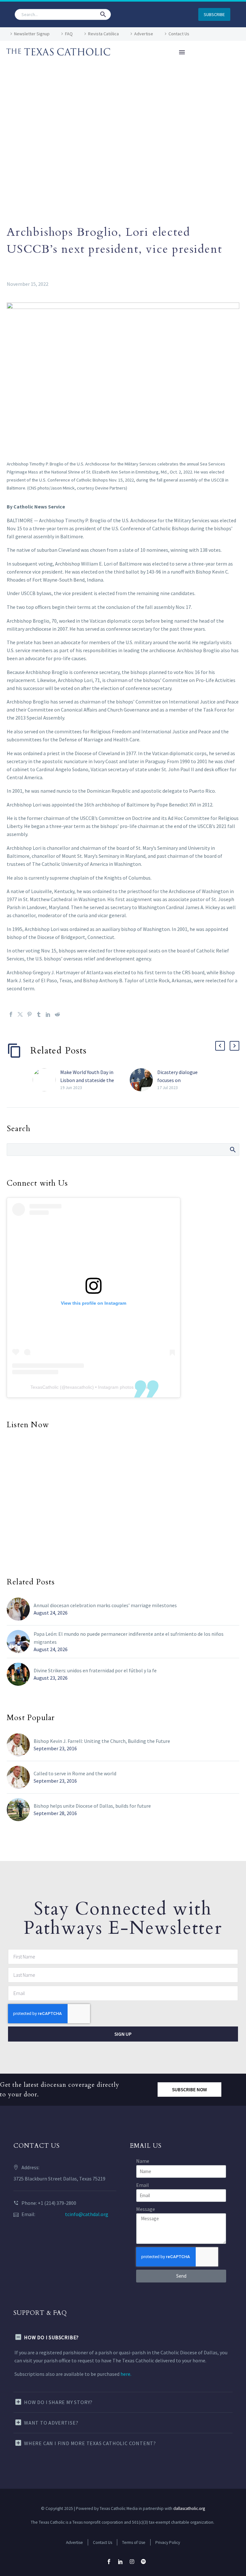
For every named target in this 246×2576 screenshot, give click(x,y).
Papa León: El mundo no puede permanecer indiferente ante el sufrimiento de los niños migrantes (129, 1638)
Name (143, 2161)
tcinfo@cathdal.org (87, 2214)
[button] (103, 14)
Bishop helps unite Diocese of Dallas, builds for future (92, 1806)
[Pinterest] (29, 1014)
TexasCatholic (45, 1387)
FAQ (69, 34)
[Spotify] (143, 2562)
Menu (182, 52)
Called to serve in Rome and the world (75, 1773)
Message (146, 2209)
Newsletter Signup (32, 34)
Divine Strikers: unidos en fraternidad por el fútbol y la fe (95, 1670)
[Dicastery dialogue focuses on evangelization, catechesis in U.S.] (143, 1080)
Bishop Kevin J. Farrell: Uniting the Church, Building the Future (102, 1741)
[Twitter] (20, 1014)
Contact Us (179, 34)
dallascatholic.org (189, 2508)
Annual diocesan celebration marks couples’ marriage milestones (105, 1605)
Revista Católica (103, 34)
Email (143, 2185)
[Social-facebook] (109, 2562)
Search (232, 1149)
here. (126, 2374)
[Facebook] (11, 1014)
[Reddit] (57, 1014)
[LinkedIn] (48, 1014)
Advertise (144, 34)
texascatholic (79, 1387)
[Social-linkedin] (120, 2562)
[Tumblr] (39, 1014)
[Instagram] (132, 2562)
